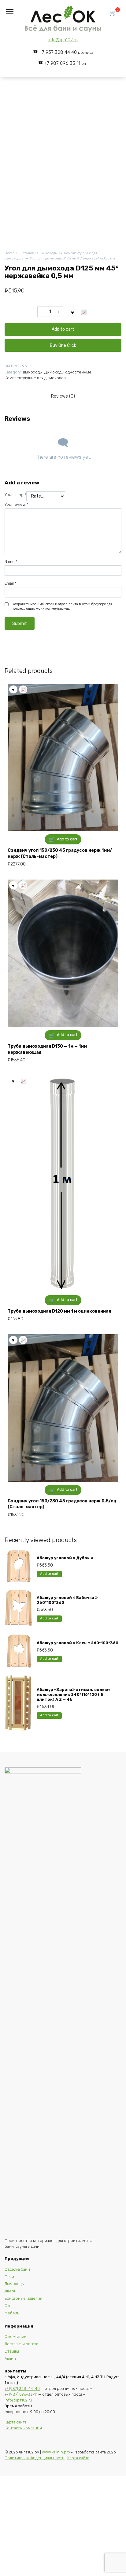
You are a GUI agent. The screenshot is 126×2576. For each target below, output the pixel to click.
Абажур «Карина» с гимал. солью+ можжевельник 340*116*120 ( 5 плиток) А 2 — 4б (74, 1695)
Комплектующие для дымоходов (35, 378)
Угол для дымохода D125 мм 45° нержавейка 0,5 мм (72, 258)
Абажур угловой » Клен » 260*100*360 (78, 1643)
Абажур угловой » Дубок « (65, 1558)
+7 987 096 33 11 (66, 63)
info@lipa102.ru (63, 40)
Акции (10, 2359)
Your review (17, 504)
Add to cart (63, 329)
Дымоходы (49, 253)
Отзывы (12, 2351)
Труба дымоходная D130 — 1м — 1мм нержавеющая (47, 1049)
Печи (9, 2277)
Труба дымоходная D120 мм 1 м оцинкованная (59, 1311)
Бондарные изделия (23, 2298)
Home (9, 253)
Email (11, 583)
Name (11, 562)
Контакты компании (23, 2428)
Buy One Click (63, 345)
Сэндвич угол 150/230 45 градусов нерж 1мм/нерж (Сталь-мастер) (60, 853)
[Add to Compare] (84, 312)
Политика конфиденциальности (35, 2458)
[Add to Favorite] (72, 312)
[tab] (63, 396)
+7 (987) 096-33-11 (21, 2394)
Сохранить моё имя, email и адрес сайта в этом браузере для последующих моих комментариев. (62, 606)
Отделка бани (17, 2269)
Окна (9, 2306)
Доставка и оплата (21, 2344)
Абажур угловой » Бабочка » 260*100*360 (67, 1600)
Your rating (15, 495)
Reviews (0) (63, 396)
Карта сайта (16, 2422)
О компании (16, 2337)
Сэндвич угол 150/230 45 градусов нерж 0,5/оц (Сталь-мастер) (62, 1504)
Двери (11, 2291)
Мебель (12, 2313)
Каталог (27, 253)
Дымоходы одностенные (68, 372)
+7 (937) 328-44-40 (22, 2389)
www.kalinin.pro (56, 2452)
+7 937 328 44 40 (66, 52)
